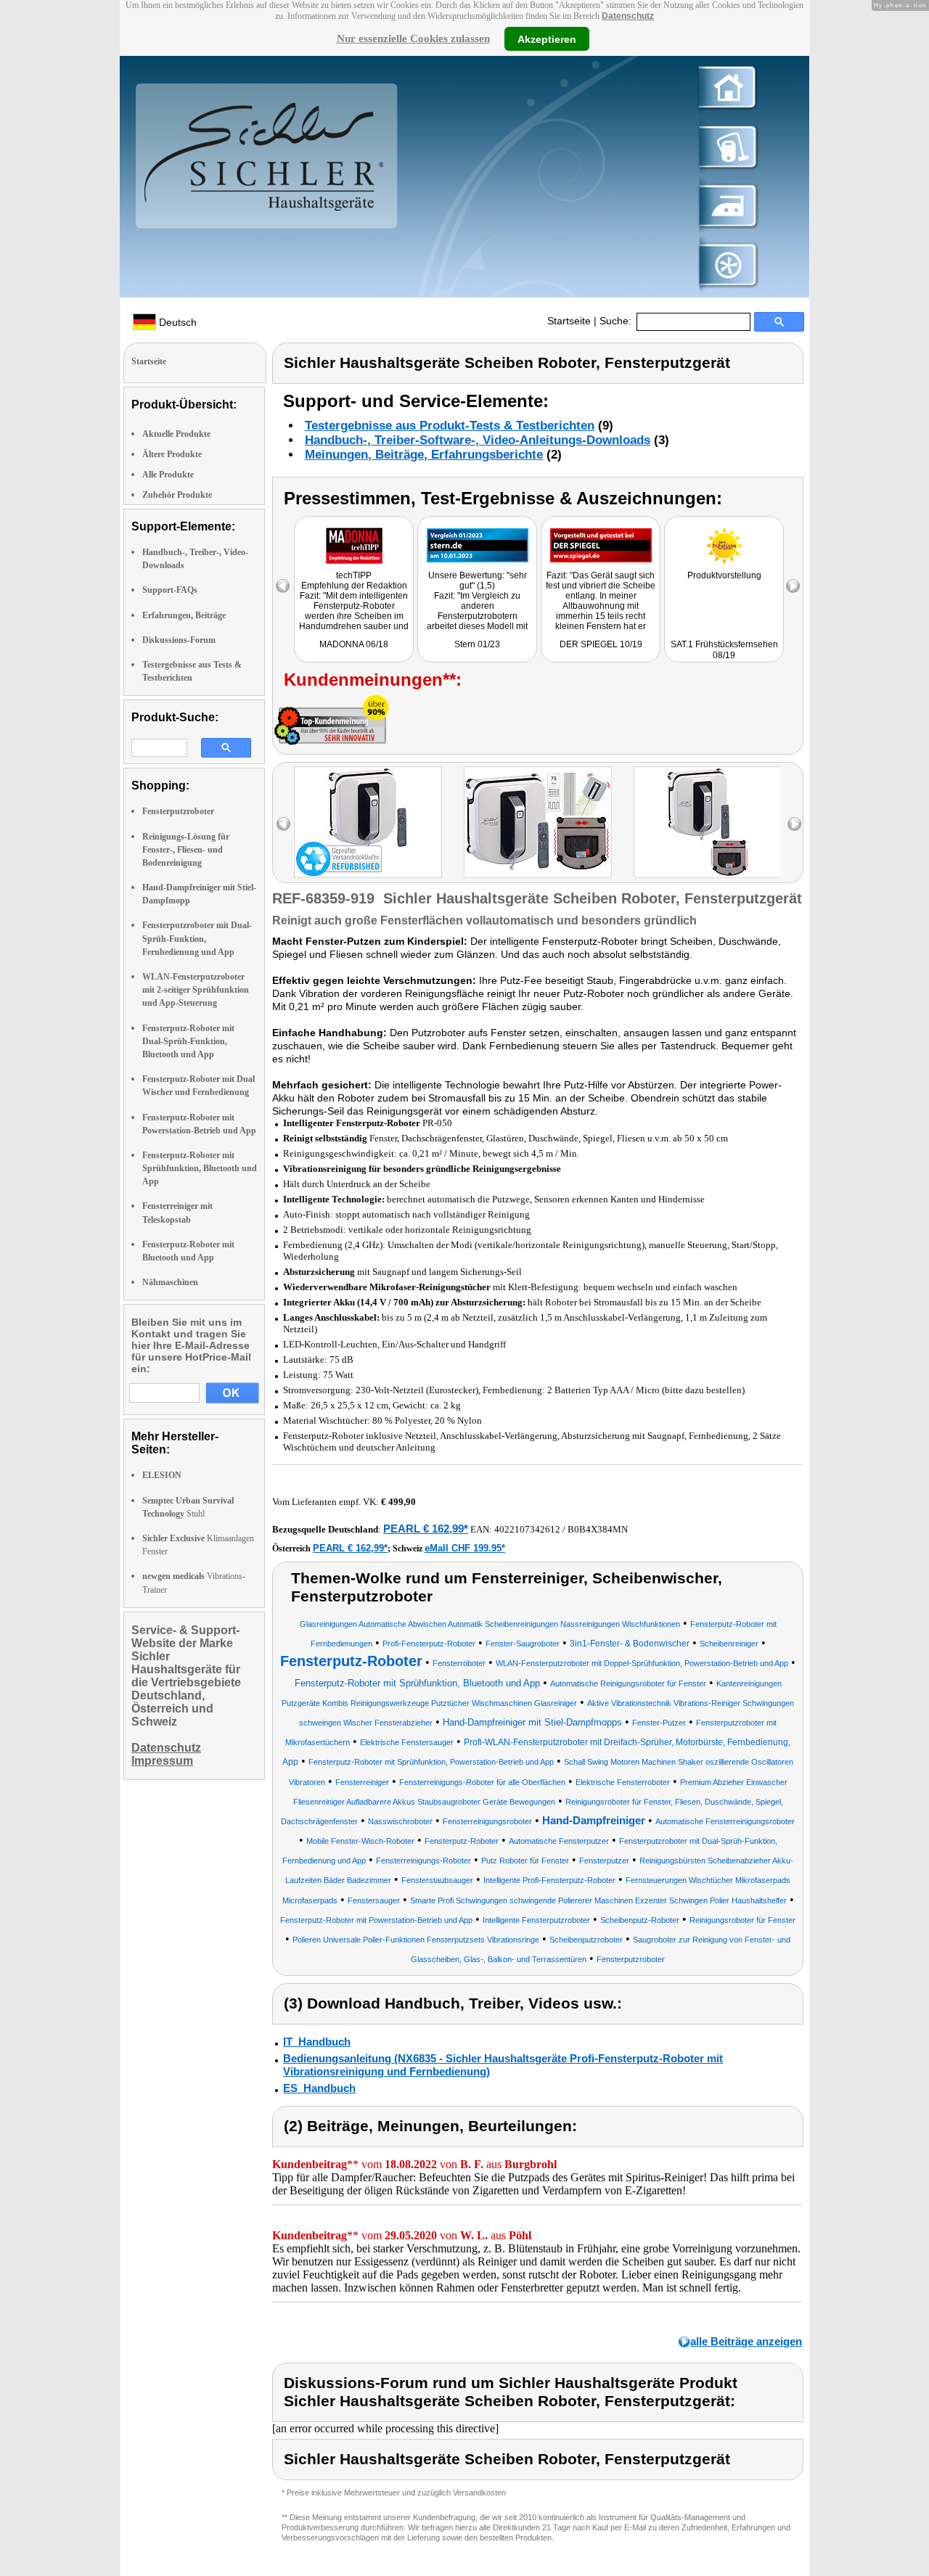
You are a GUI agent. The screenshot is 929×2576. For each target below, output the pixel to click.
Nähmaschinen (170, 1282)
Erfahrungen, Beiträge (184, 615)
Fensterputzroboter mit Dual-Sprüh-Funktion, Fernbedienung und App (197, 938)
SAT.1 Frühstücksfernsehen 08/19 (724, 650)
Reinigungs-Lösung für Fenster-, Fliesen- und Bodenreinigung (186, 850)
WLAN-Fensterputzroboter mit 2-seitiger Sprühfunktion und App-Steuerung (196, 990)
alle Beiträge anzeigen (746, 2341)
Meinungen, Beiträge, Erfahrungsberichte (424, 455)
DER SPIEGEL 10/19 (601, 644)
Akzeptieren (547, 38)
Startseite (569, 321)
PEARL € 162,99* (426, 1529)
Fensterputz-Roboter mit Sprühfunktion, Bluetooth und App (200, 1168)
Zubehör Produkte (177, 495)
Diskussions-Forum (179, 640)
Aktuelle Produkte (176, 434)
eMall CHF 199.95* (465, 1548)
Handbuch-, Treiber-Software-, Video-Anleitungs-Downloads (478, 440)
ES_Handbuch (319, 2088)
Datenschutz (628, 16)
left (283, 824)
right (794, 824)
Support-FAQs (170, 590)
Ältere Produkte (172, 454)
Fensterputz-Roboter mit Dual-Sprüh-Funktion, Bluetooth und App (188, 1041)
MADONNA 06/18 (354, 644)
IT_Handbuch (317, 2042)
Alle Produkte (168, 475)
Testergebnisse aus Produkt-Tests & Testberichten (450, 426)
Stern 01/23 (477, 644)
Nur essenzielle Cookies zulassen (413, 38)
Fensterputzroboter (178, 811)
